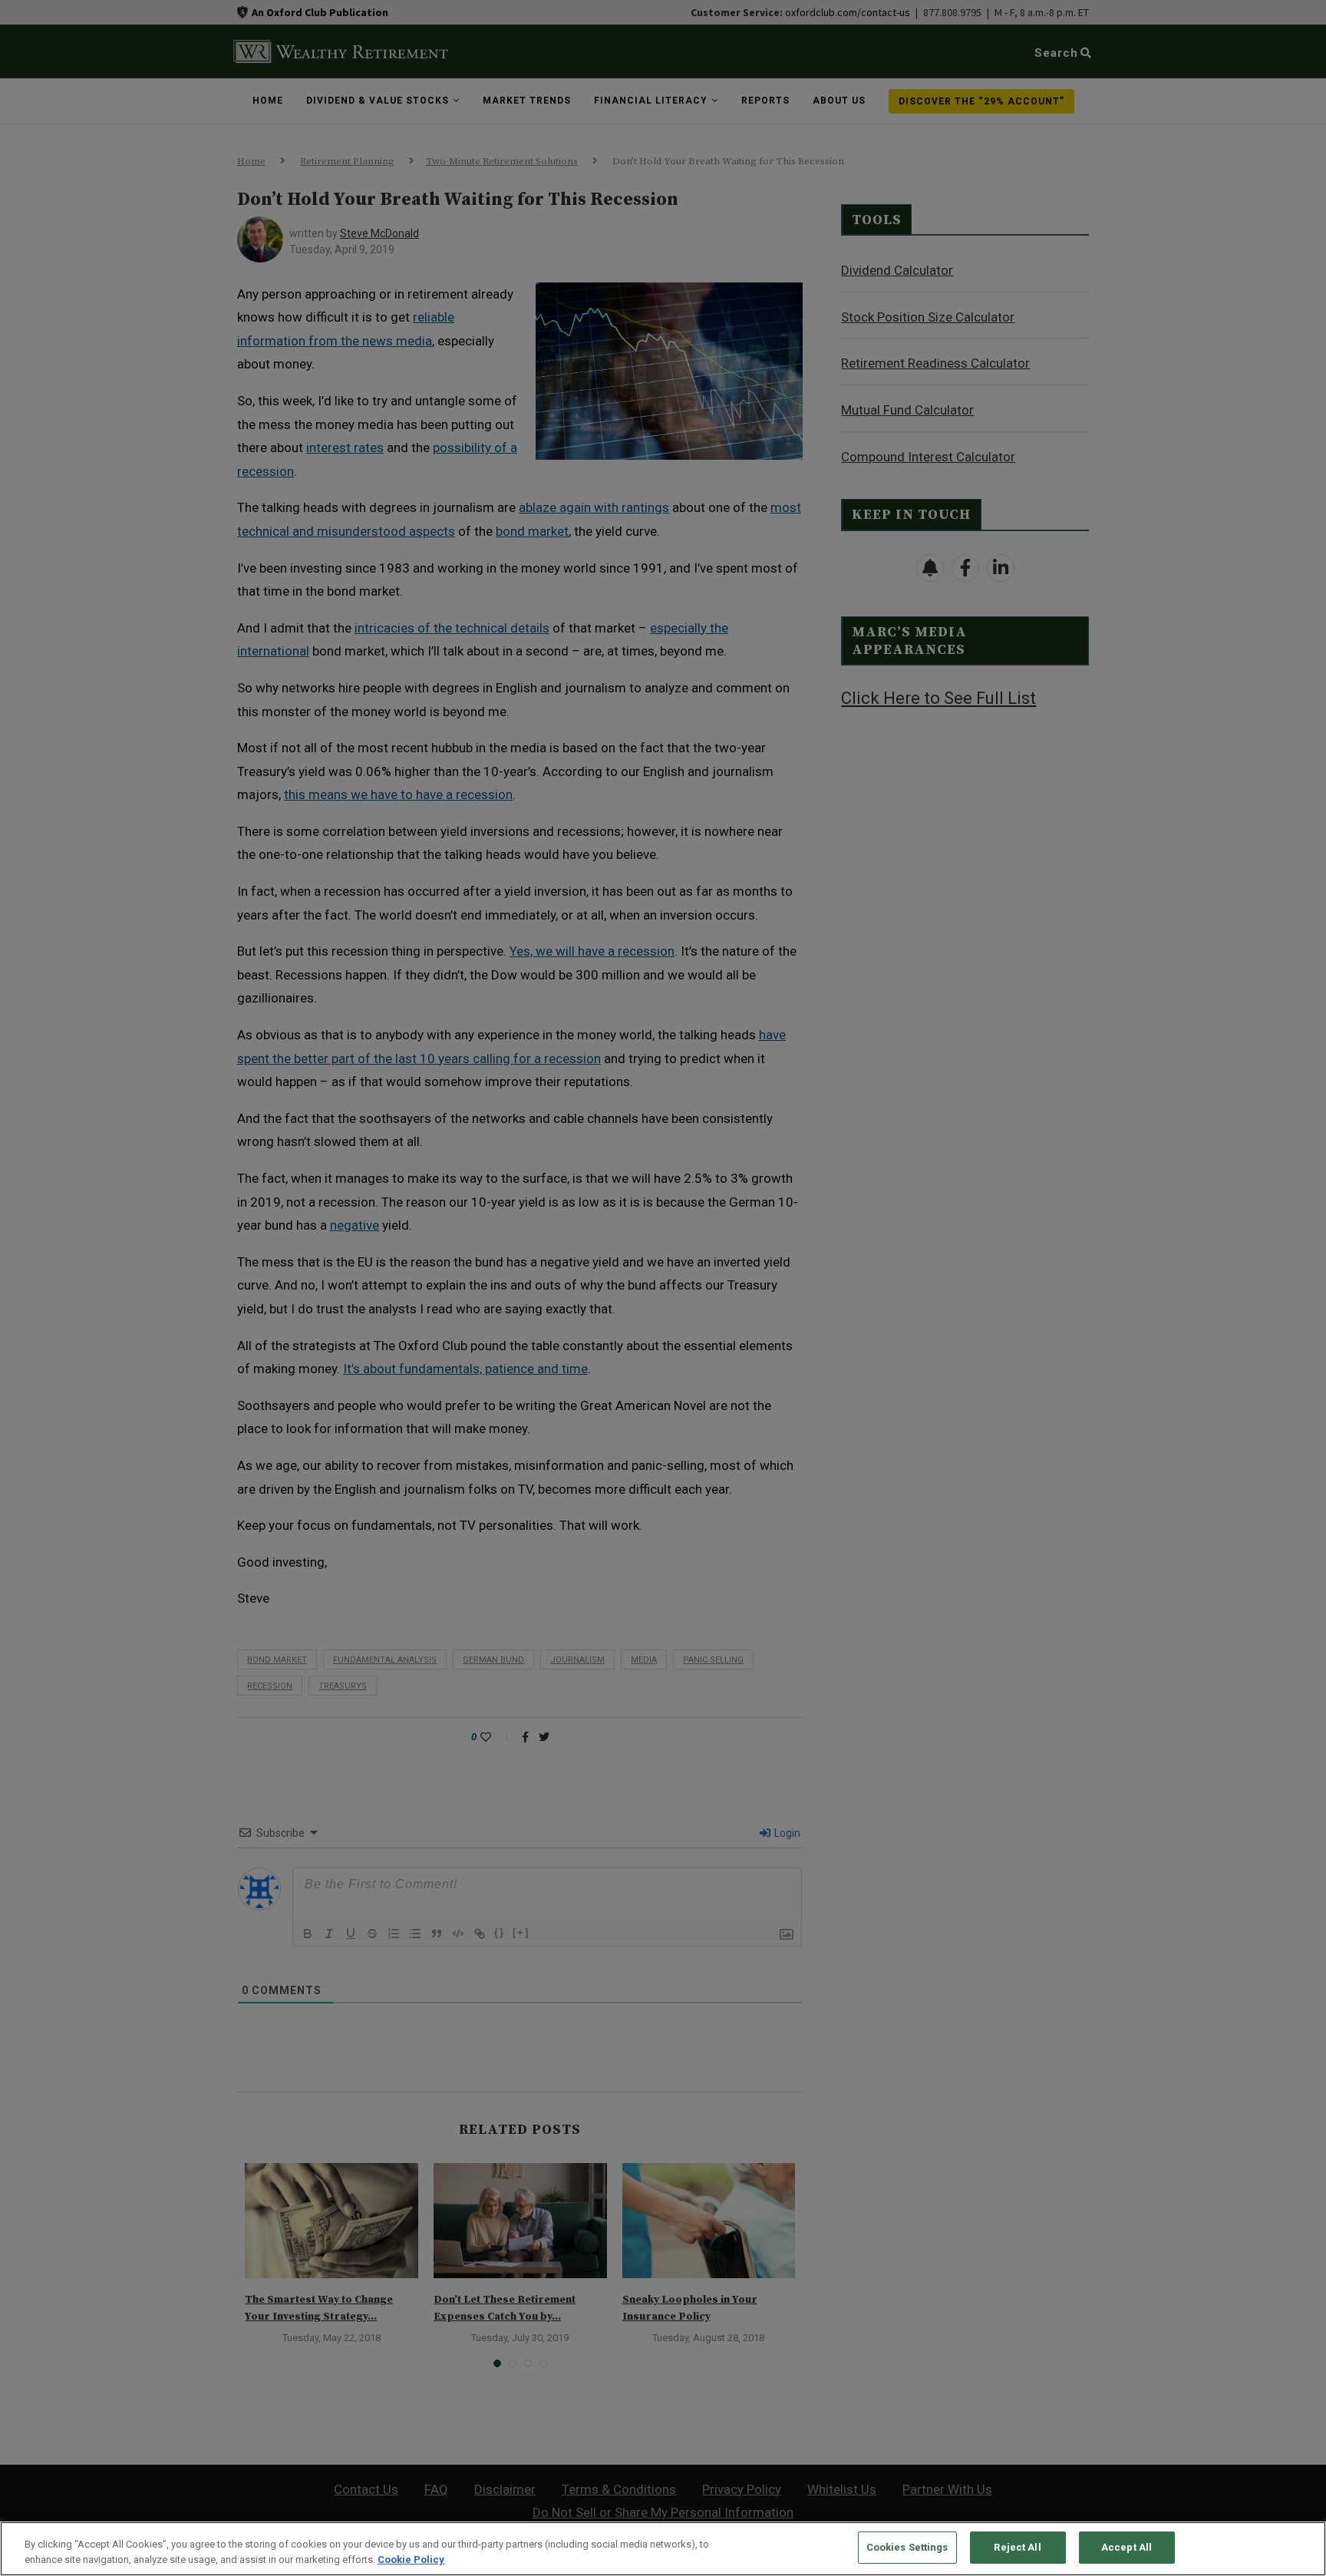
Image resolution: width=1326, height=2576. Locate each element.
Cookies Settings (907, 2547)
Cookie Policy (411, 2559)
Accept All (1126, 2547)
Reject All (1017, 2547)
